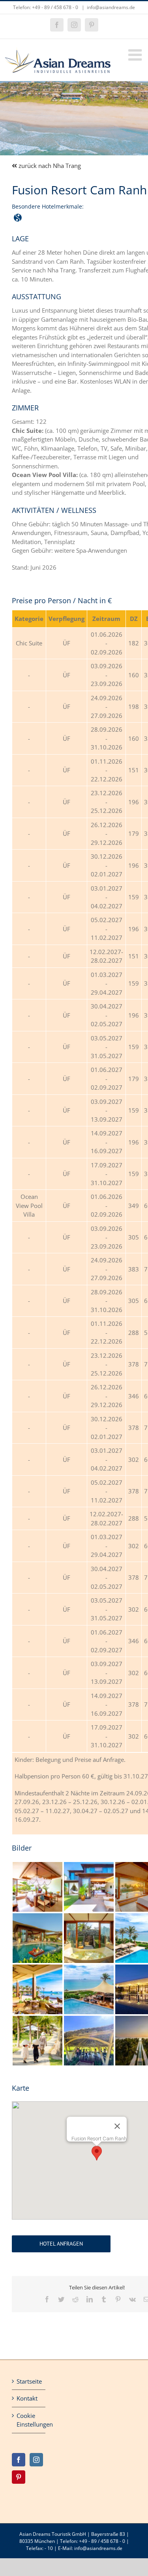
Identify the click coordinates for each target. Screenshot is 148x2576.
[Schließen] (117, 2126)
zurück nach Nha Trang (49, 166)
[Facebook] (19, 2460)
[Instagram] (36, 2460)
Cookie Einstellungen (29, 2420)
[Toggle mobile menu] (136, 55)
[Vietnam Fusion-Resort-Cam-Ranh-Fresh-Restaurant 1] (37, 1967)
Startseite (29, 2381)
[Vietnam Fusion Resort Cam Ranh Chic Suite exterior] (89, 1865)
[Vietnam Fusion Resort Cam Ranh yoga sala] (89, 2019)
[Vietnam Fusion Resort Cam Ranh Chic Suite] (37, 1865)
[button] (97, 2153)
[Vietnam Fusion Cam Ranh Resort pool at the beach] (89, 1967)
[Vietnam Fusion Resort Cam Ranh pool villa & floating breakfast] (37, 1916)
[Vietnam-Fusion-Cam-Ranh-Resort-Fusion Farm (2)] (37, 2019)
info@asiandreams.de (111, 7)
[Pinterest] (19, 2477)
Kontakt (27, 2398)
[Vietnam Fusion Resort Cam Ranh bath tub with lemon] (89, 1916)
